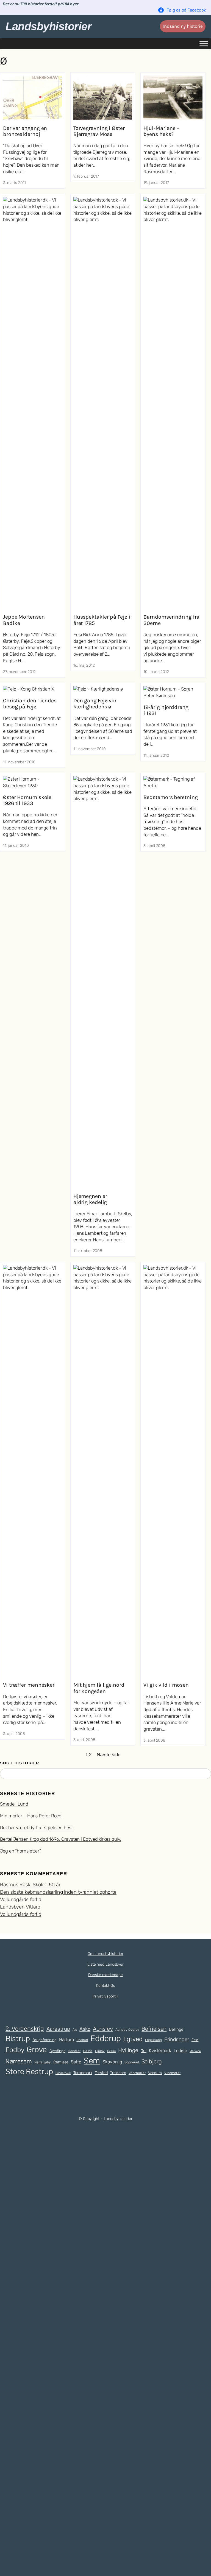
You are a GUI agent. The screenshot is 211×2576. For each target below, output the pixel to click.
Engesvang (153, 2040)
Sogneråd (132, 2062)
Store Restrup (29, 2071)
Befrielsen (154, 2029)
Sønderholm (63, 2073)
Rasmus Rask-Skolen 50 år (30, 1885)
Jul (144, 2051)
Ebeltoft (82, 2040)
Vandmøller (137, 2073)
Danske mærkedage (105, 1975)
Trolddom (118, 2073)
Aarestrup (58, 2029)
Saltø (76, 2062)
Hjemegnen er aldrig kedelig (90, 1199)
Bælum (67, 2039)
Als (75, 2030)
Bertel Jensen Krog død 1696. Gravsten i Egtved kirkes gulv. (61, 1839)
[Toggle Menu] (204, 44)
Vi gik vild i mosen (166, 1685)
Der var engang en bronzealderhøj (25, 131)
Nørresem (19, 2061)
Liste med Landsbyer (105, 1964)
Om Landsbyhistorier (105, 1954)
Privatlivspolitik (105, 1996)
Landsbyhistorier (48, 26)
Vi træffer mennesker (29, 1685)
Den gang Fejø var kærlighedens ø (95, 704)
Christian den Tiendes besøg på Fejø (30, 704)
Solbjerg (152, 2061)
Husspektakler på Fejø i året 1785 (102, 620)
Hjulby (100, 2051)
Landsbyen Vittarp (20, 1907)
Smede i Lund (14, 1804)
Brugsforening (45, 2040)
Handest (74, 2051)
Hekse (88, 2051)
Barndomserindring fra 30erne (171, 620)
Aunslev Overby (127, 2030)
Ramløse (61, 2062)
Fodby (15, 2050)
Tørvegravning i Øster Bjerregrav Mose (99, 131)
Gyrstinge (57, 2051)
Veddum (155, 2073)
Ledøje (180, 2051)
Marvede (195, 2051)
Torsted (101, 2073)
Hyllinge (128, 2050)
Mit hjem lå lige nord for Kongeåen (99, 1688)
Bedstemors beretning (170, 797)
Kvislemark (160, 2050)
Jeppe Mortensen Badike (24, 620)
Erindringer (177, 2039)
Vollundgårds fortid (21, 1899)
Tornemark (83, 2073)
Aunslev (103, 2029)
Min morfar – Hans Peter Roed (31, 1816)
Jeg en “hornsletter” (20, 1851)
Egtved (133, 2039)
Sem (92, 2061)
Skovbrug (112, 2062)
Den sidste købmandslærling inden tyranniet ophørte (58, 1892)
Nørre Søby (43, 2062)
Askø (85, 2029)
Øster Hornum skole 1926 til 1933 (27, 800)
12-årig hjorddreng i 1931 (166, 710)
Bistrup (18, 2039)
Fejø (195, 2040)
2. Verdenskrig (25, 2029)
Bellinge (176, 2029)
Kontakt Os (105, 1986)
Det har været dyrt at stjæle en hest (36, 1828)
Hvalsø (111, 2051)
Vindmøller (172, 2073)
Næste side (108, 1755)
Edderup (105, 2038)
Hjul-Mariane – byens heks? (161, 131)
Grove (37, 2049)
